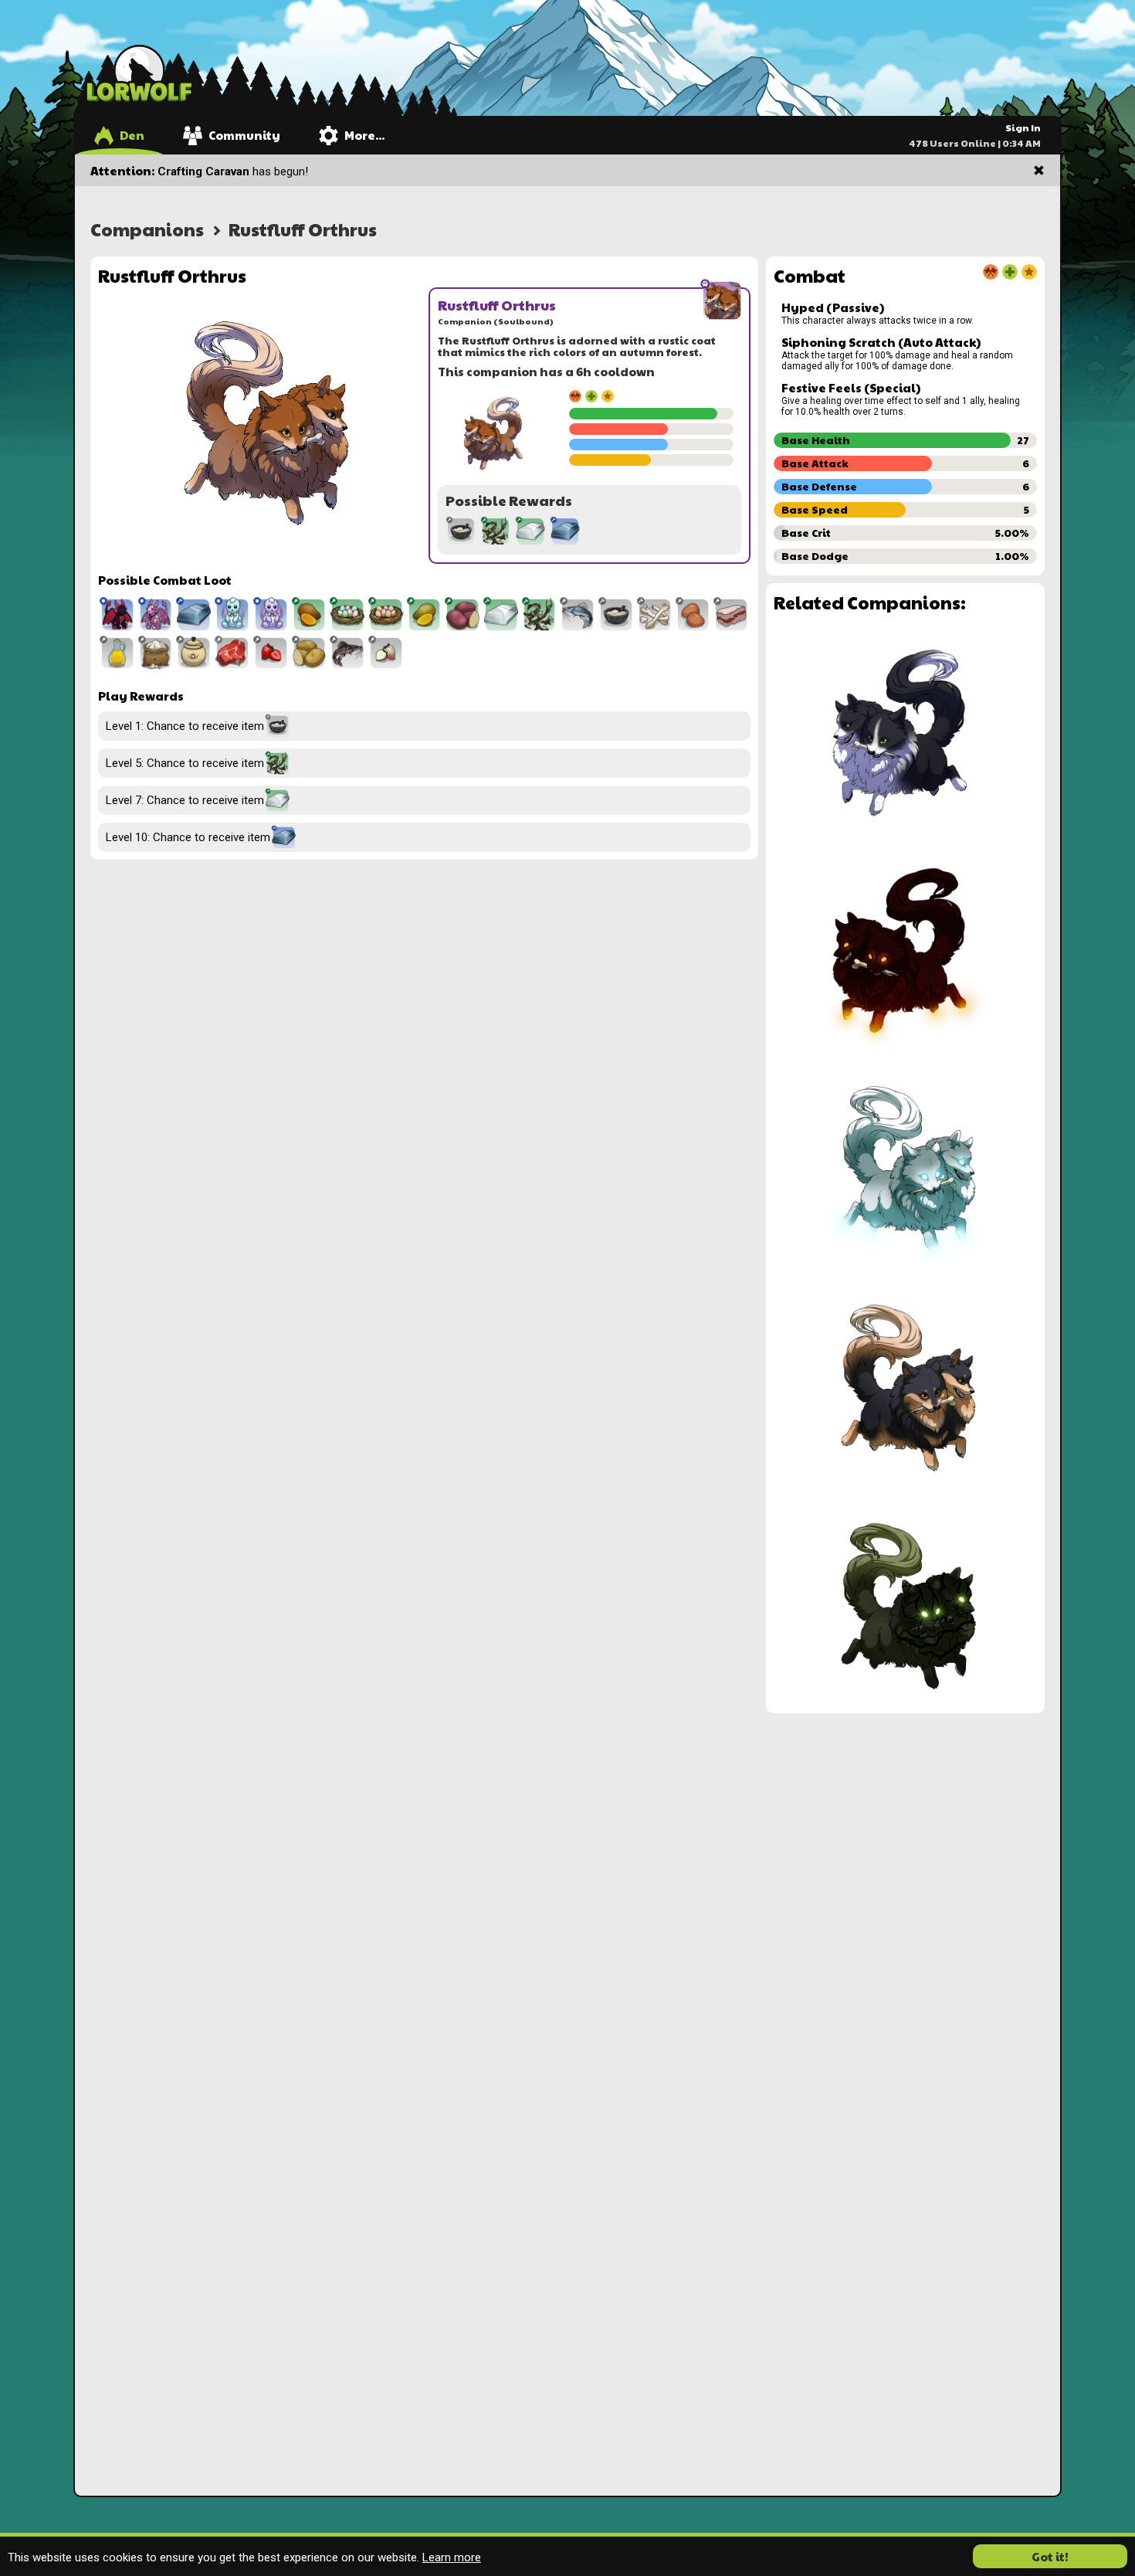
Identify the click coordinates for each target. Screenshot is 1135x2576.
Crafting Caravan (203, 171)
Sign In (1023, 127)
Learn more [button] (452, 2557)
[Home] (139, 73)
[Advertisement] (905, 1829)
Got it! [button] (1050, 2556)
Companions (147, 229)
